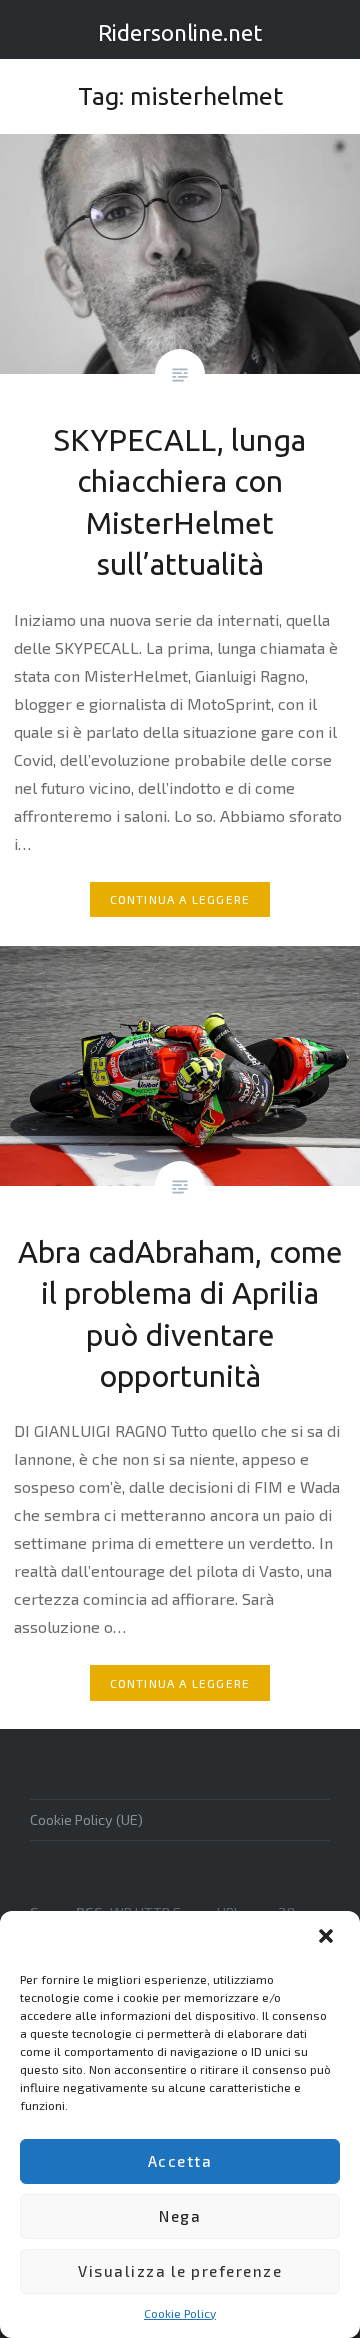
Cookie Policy (180, 2313)
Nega (180, 2216)
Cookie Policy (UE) (86, 1819)
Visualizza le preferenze (180, 2271)
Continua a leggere (180, 899)
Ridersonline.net (180, 32)
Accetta (180, 2161)
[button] (328, 1938)
